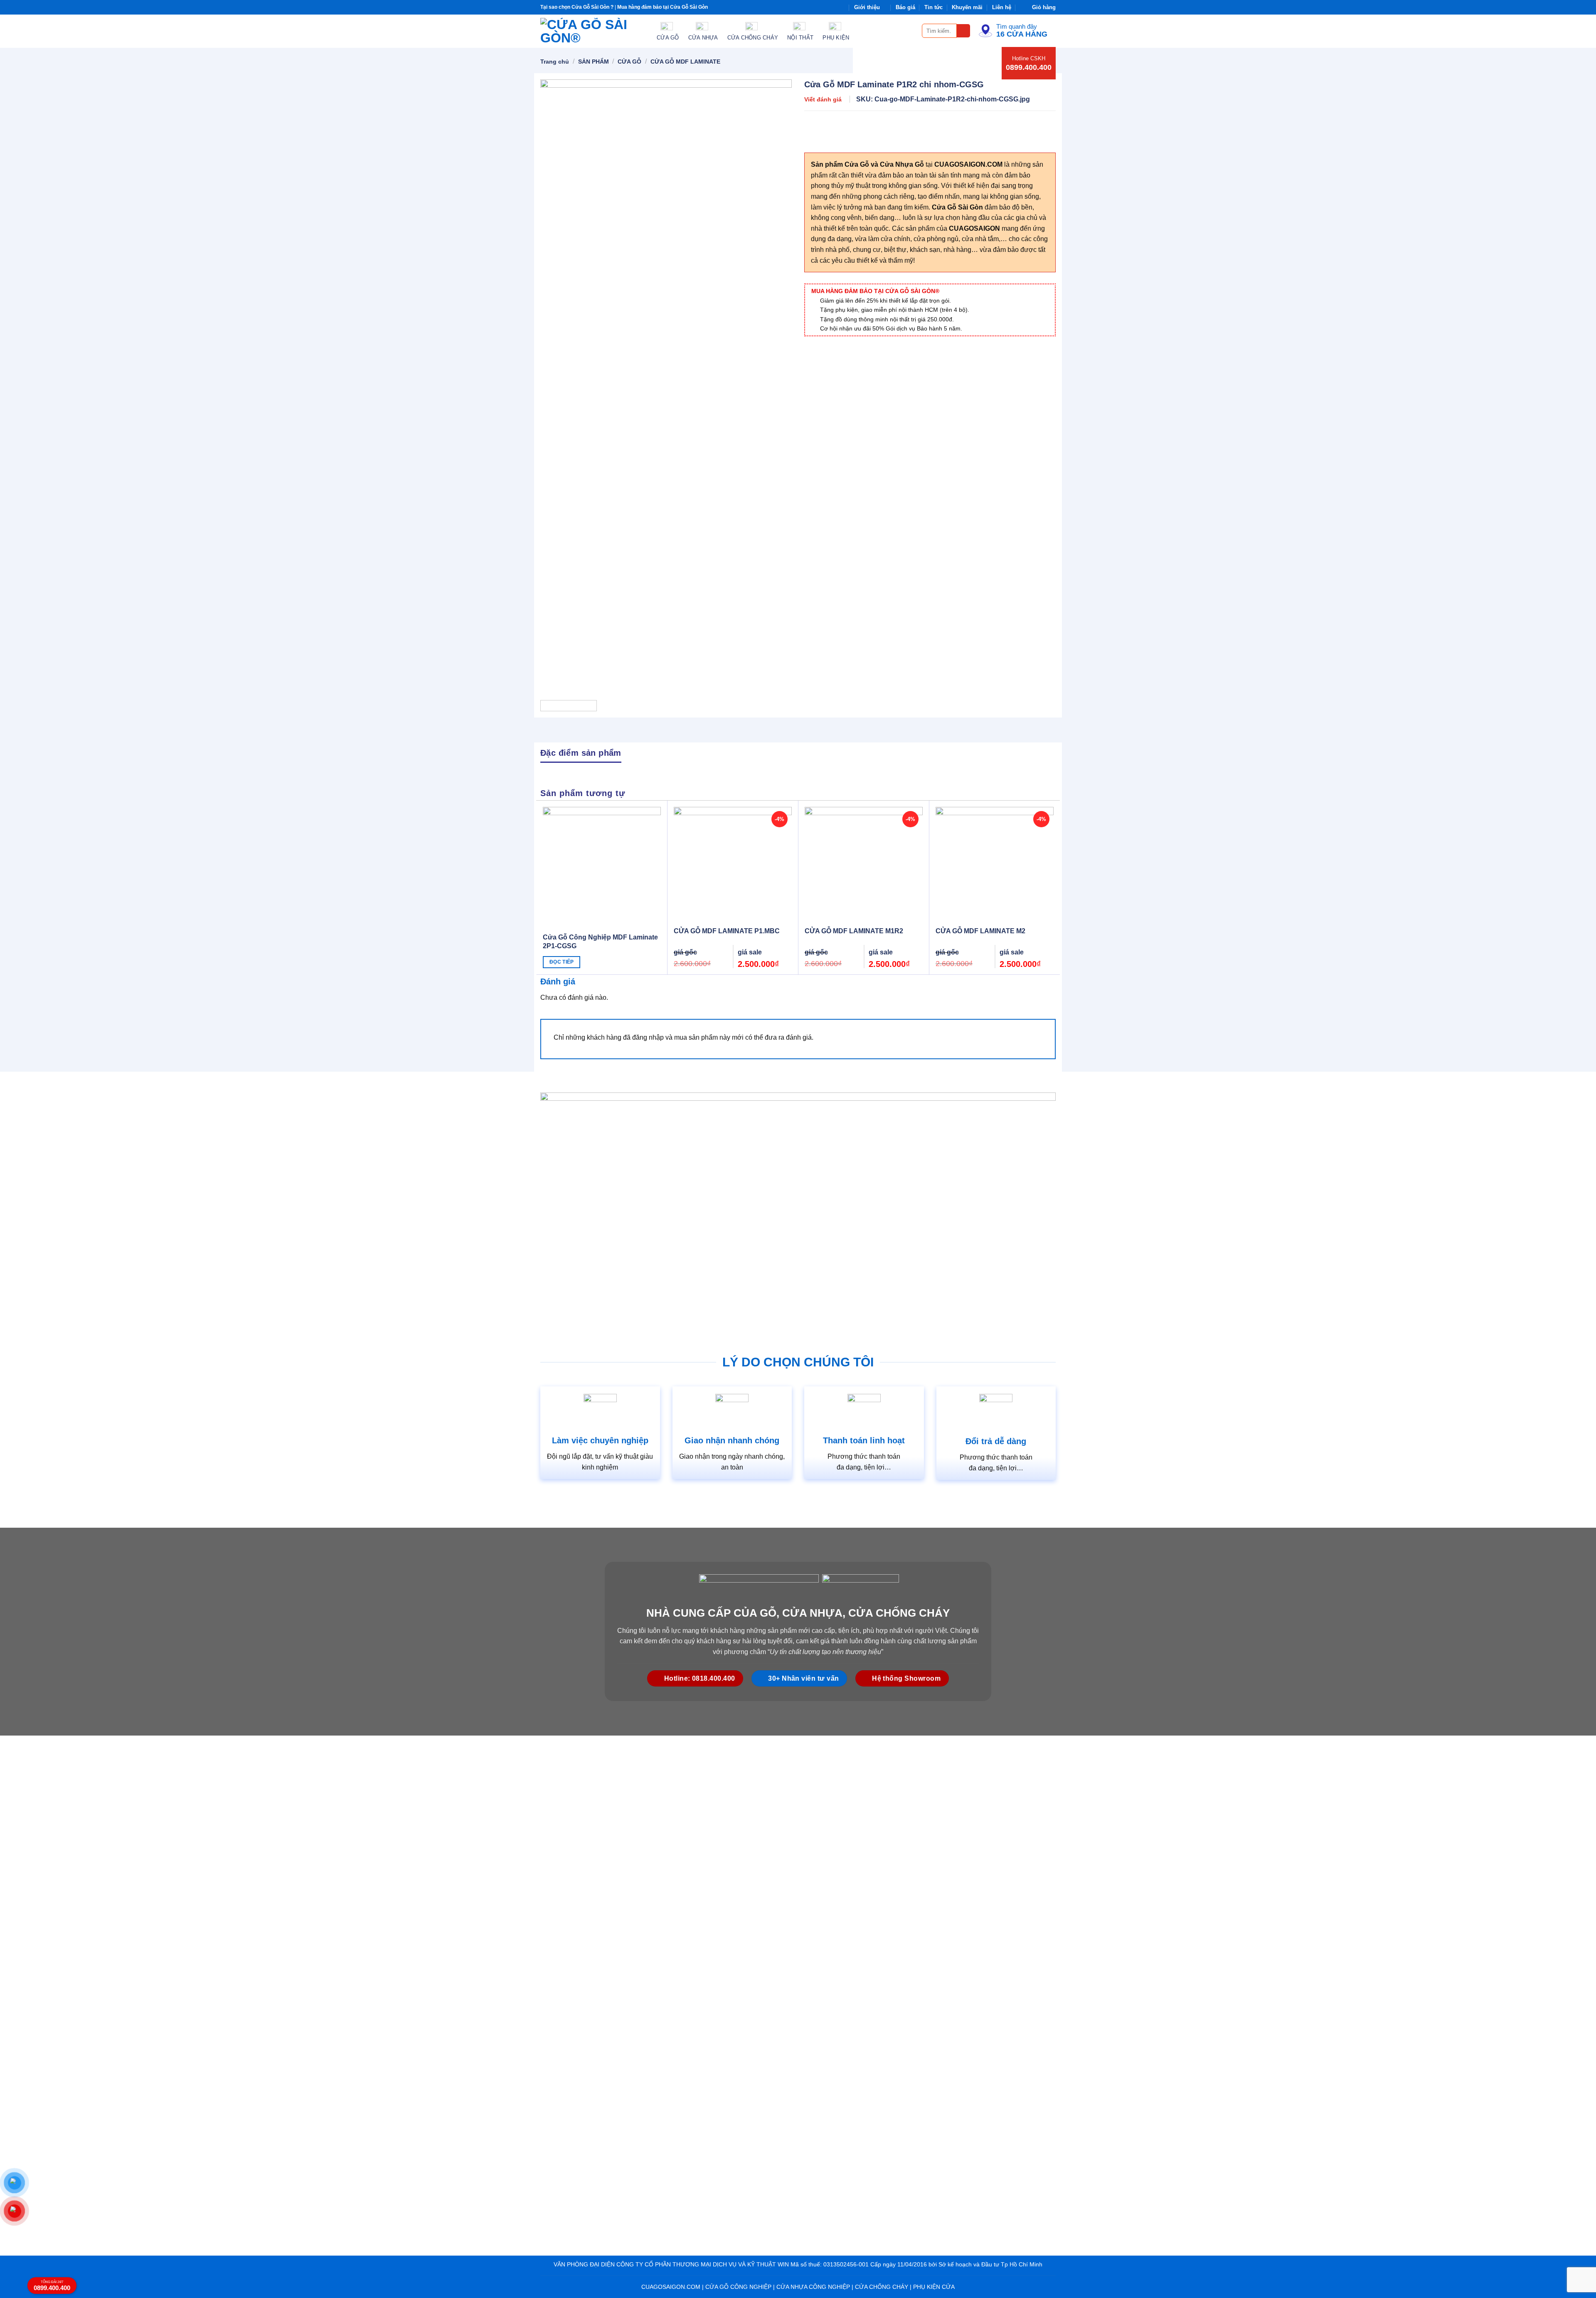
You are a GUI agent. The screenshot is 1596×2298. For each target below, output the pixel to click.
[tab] (581, 752)
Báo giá (905, 7)
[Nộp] (964, 31)
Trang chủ (555, 62)
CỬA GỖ (629, 62)
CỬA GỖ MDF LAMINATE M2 (980, 931)
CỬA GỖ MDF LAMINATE (685, 62)
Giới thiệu (867, 7)
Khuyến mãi (967, 7)
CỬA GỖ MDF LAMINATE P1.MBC (727, 931)
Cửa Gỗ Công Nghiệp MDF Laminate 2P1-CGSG (600, 942)
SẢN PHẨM (594, 62)
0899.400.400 (1029, 67)
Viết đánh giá (823, 99)
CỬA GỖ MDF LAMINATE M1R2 (854, 931)
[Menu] (911, 31)
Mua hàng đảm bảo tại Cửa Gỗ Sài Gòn (663, 7)
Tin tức (933, 7)
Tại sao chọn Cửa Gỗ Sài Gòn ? (577, 7)
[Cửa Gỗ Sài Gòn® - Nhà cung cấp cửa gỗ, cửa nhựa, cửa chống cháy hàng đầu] (592, 31)
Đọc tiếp (562, 962)
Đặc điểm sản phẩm (581, 753)
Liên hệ (1002, 7)
